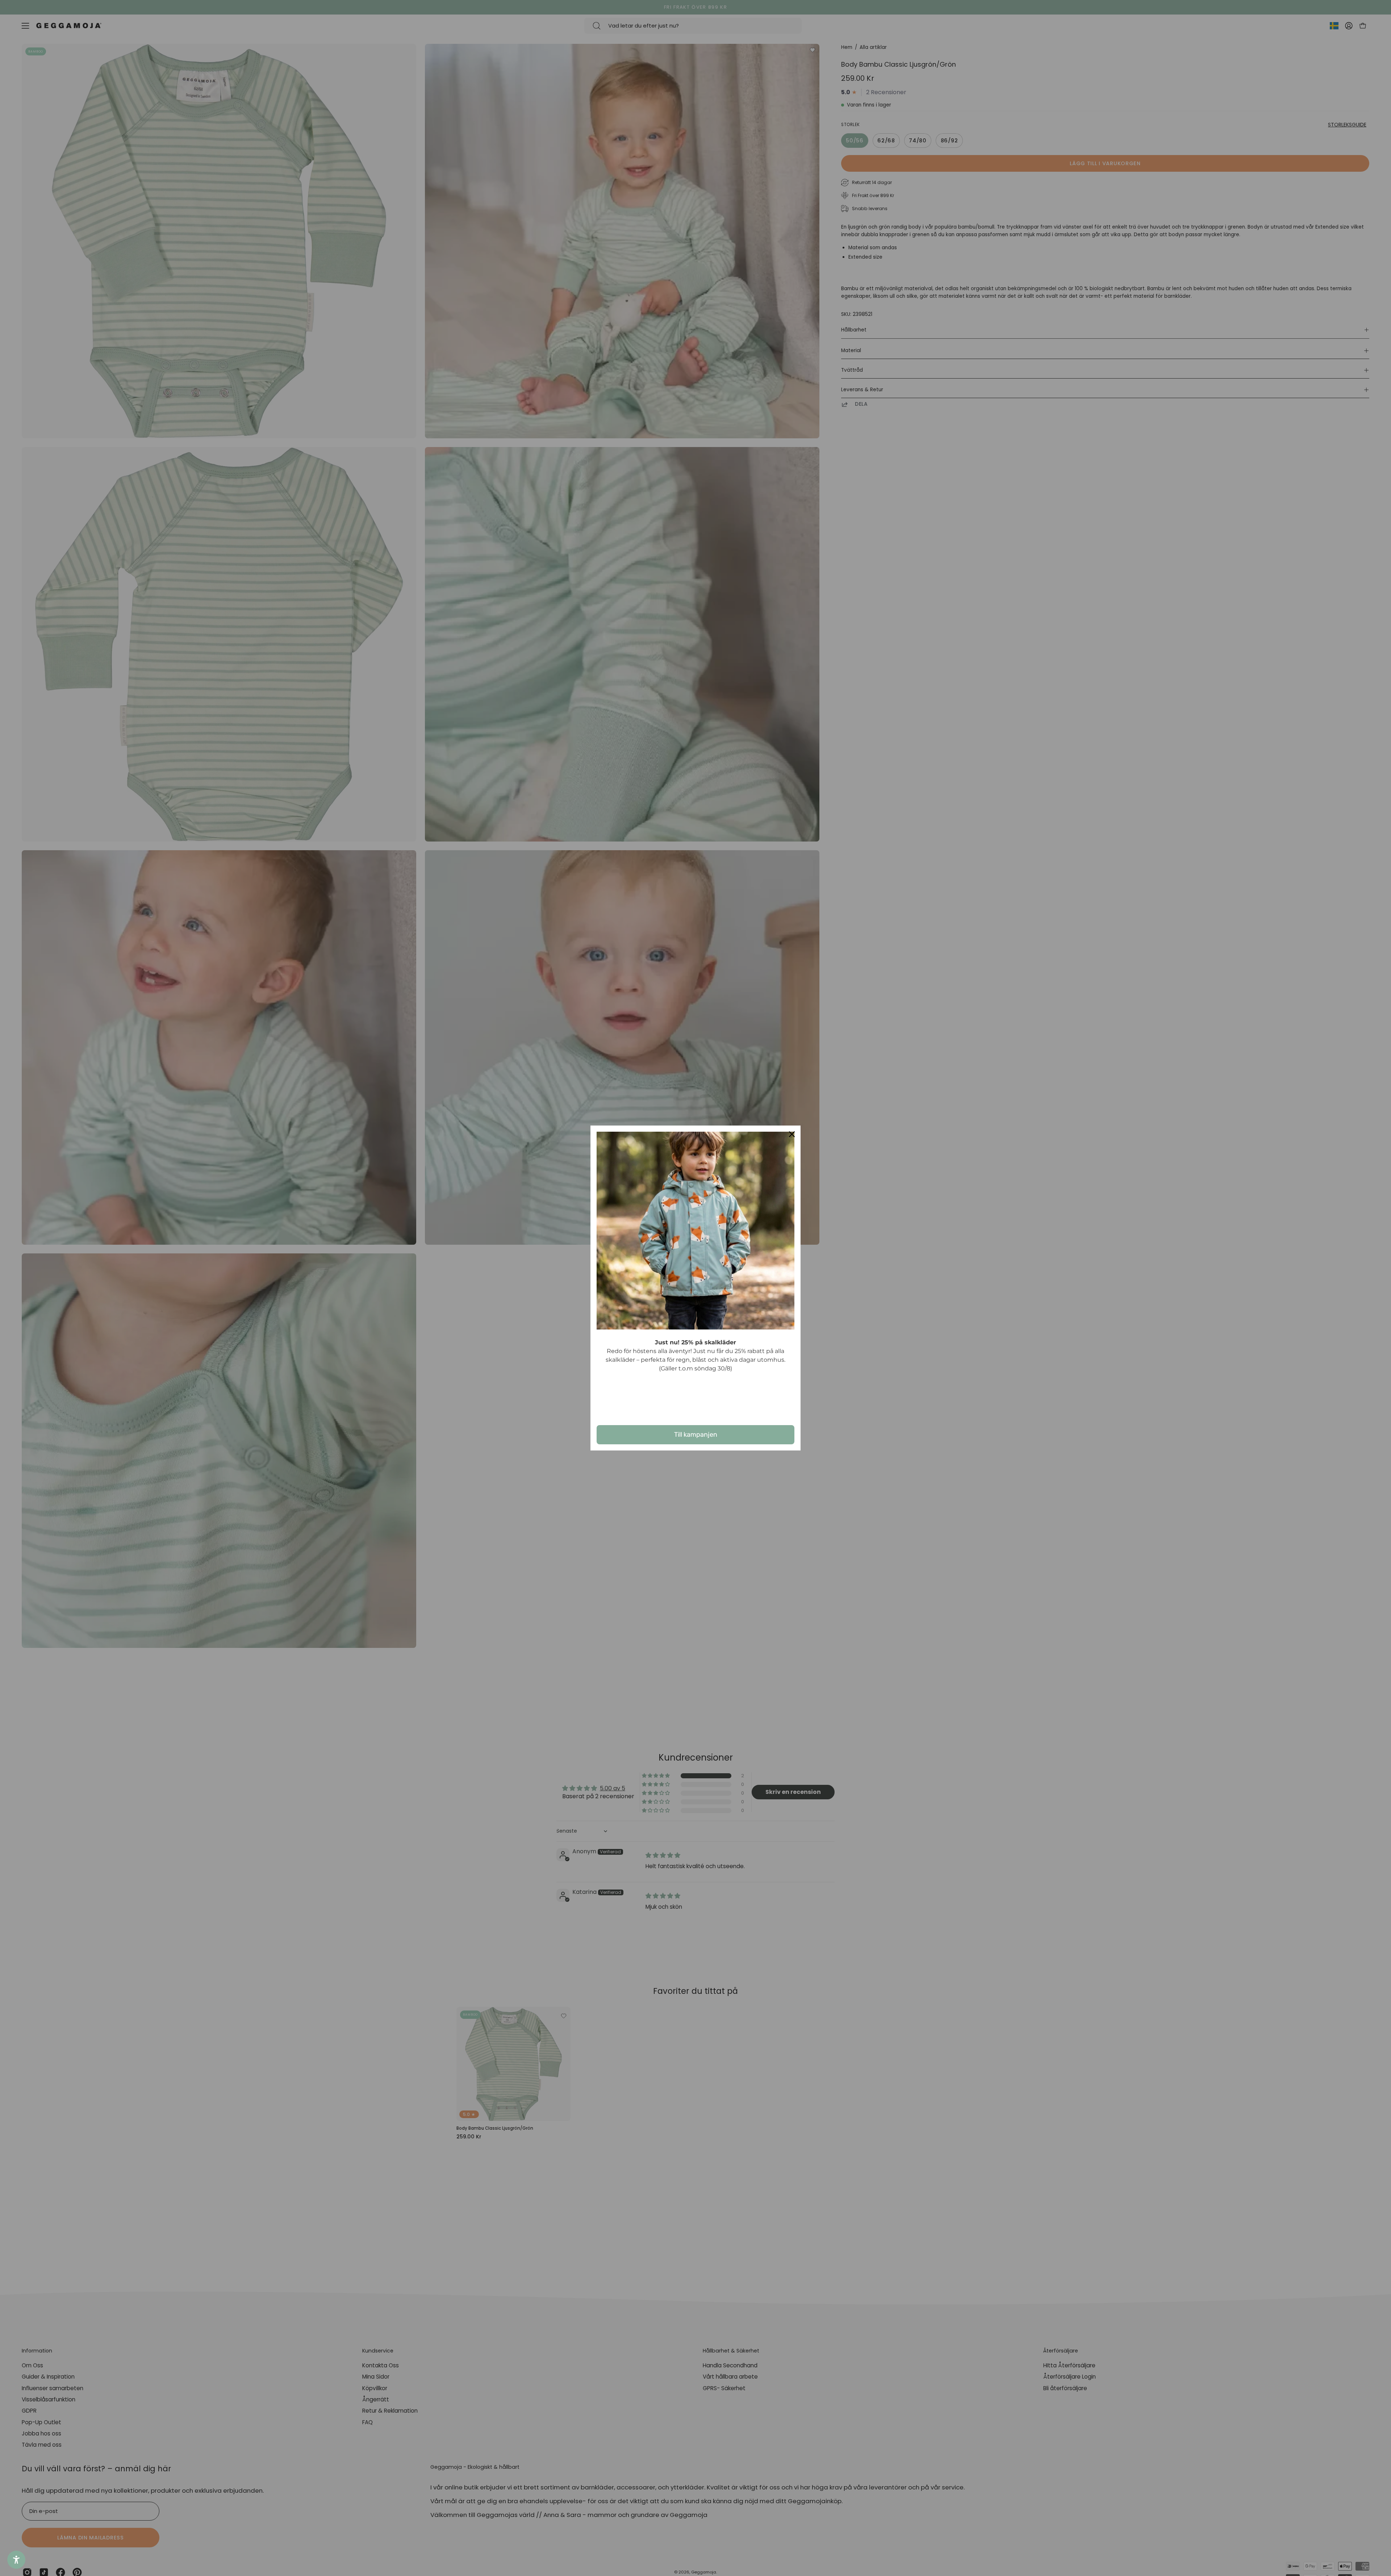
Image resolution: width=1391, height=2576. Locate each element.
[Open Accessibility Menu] (16, 2560)
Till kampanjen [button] (696, 1435)
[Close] (792, 1134)
